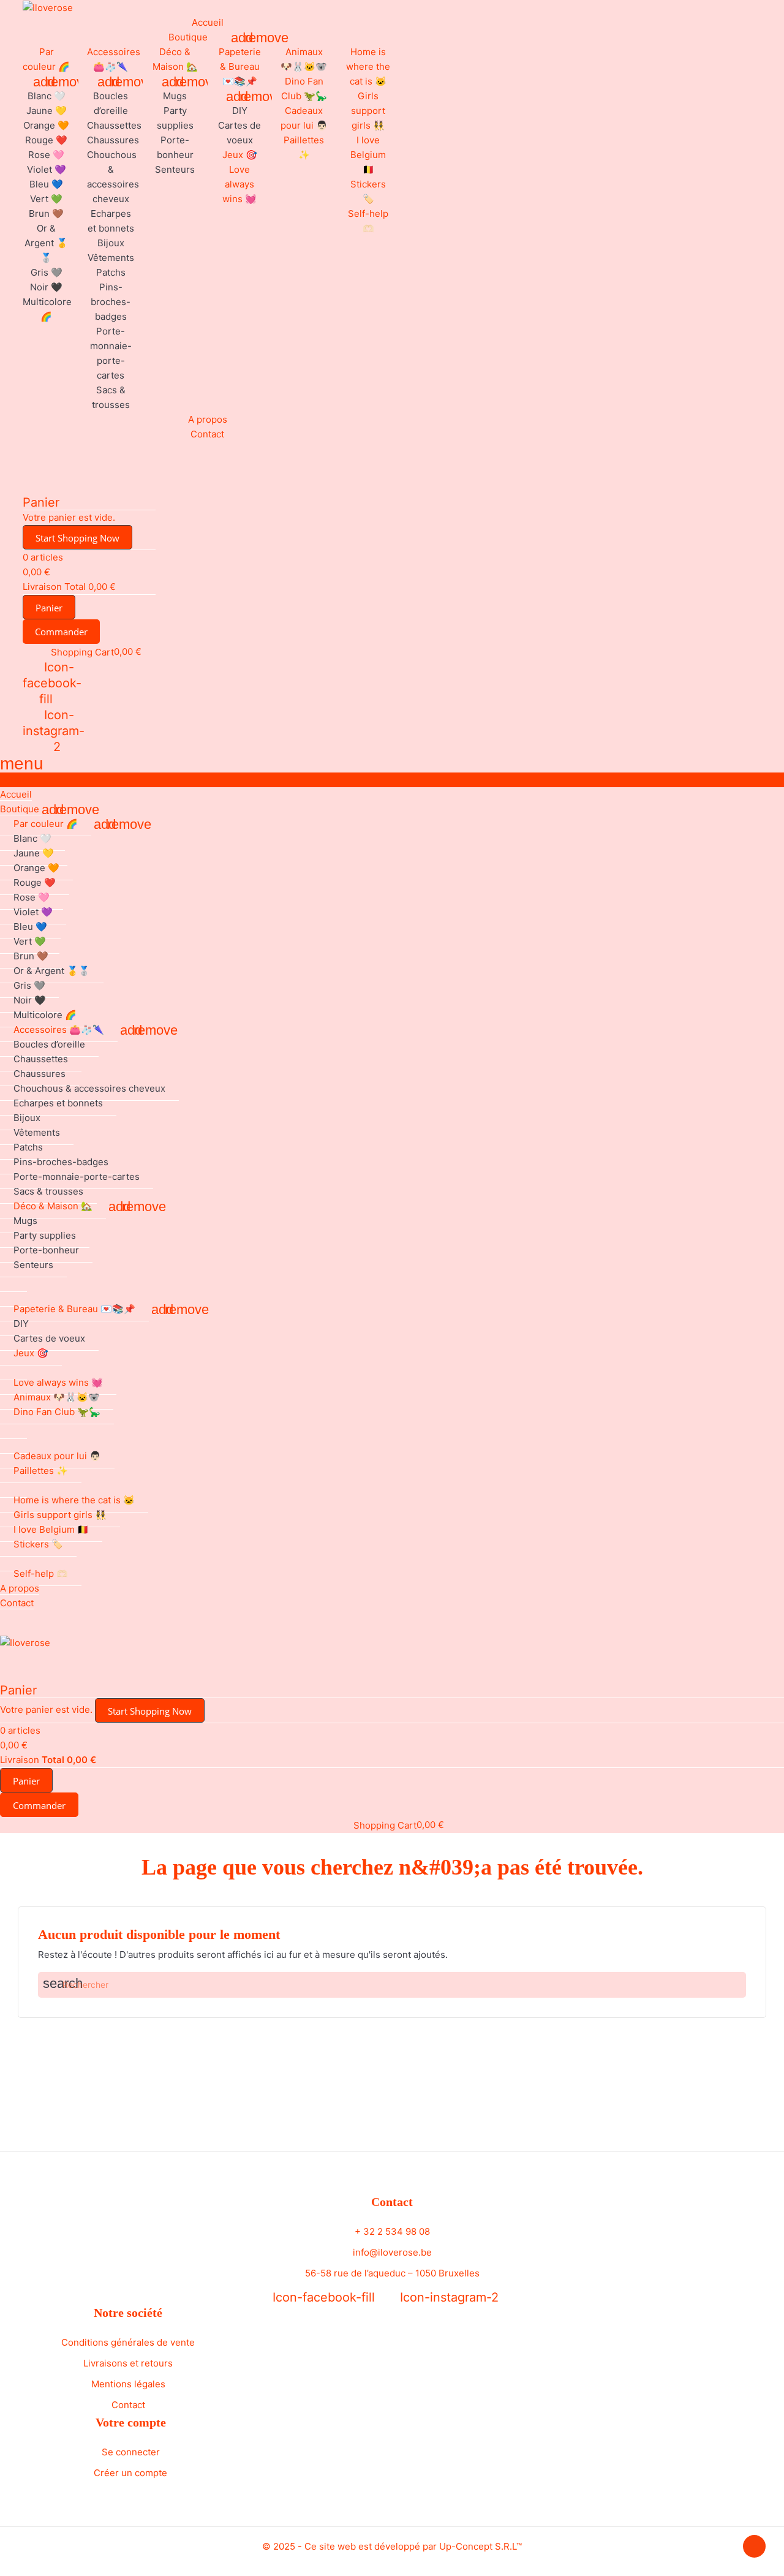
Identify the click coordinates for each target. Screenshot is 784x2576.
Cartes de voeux (49, 1338)
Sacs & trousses (48, 1191)
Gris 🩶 (47, 272)
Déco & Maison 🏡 (53, 1206)
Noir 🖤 (46, 287)
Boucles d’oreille (49, 1044)
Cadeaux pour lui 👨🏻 (57, 1456)
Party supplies (45, 1235)
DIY (240, 111)
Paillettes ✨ (41, 1471)
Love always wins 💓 (239, 184)
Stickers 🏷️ (38, 1544)
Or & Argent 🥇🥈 (46, 243)
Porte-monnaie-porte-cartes (77, 1177)
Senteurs (175, 169)
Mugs (175, 96)
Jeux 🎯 (240, 155)
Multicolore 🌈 (45, 1015)
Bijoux (111, 243)
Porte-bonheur (46, 1250)
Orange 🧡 (46, 125)
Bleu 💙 (46, 184)
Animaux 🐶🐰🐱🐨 (57, 1397)
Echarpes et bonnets (58, 1103)
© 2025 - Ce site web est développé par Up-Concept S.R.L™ (392, 2546)
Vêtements (111, 258)
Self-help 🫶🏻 (41, 1573)
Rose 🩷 (46, 155)
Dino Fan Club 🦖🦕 (57, 1412)
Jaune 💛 (47, 111)
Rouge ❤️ (46, 140)
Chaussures (113, 140)
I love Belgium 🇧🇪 (368, 155)
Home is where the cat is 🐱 (368, 66)
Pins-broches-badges (111, 302)
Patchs (111, 272)
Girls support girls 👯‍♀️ (368, 111)
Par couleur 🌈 (46, 824)
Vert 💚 (46, 199)
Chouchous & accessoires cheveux (89, 1088)
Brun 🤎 (46, 213)
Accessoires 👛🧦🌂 (59, 1029)
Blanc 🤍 (47, 96)
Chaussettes (114, 125)
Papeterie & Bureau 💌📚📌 (240, 66)
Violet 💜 (47, 169)
